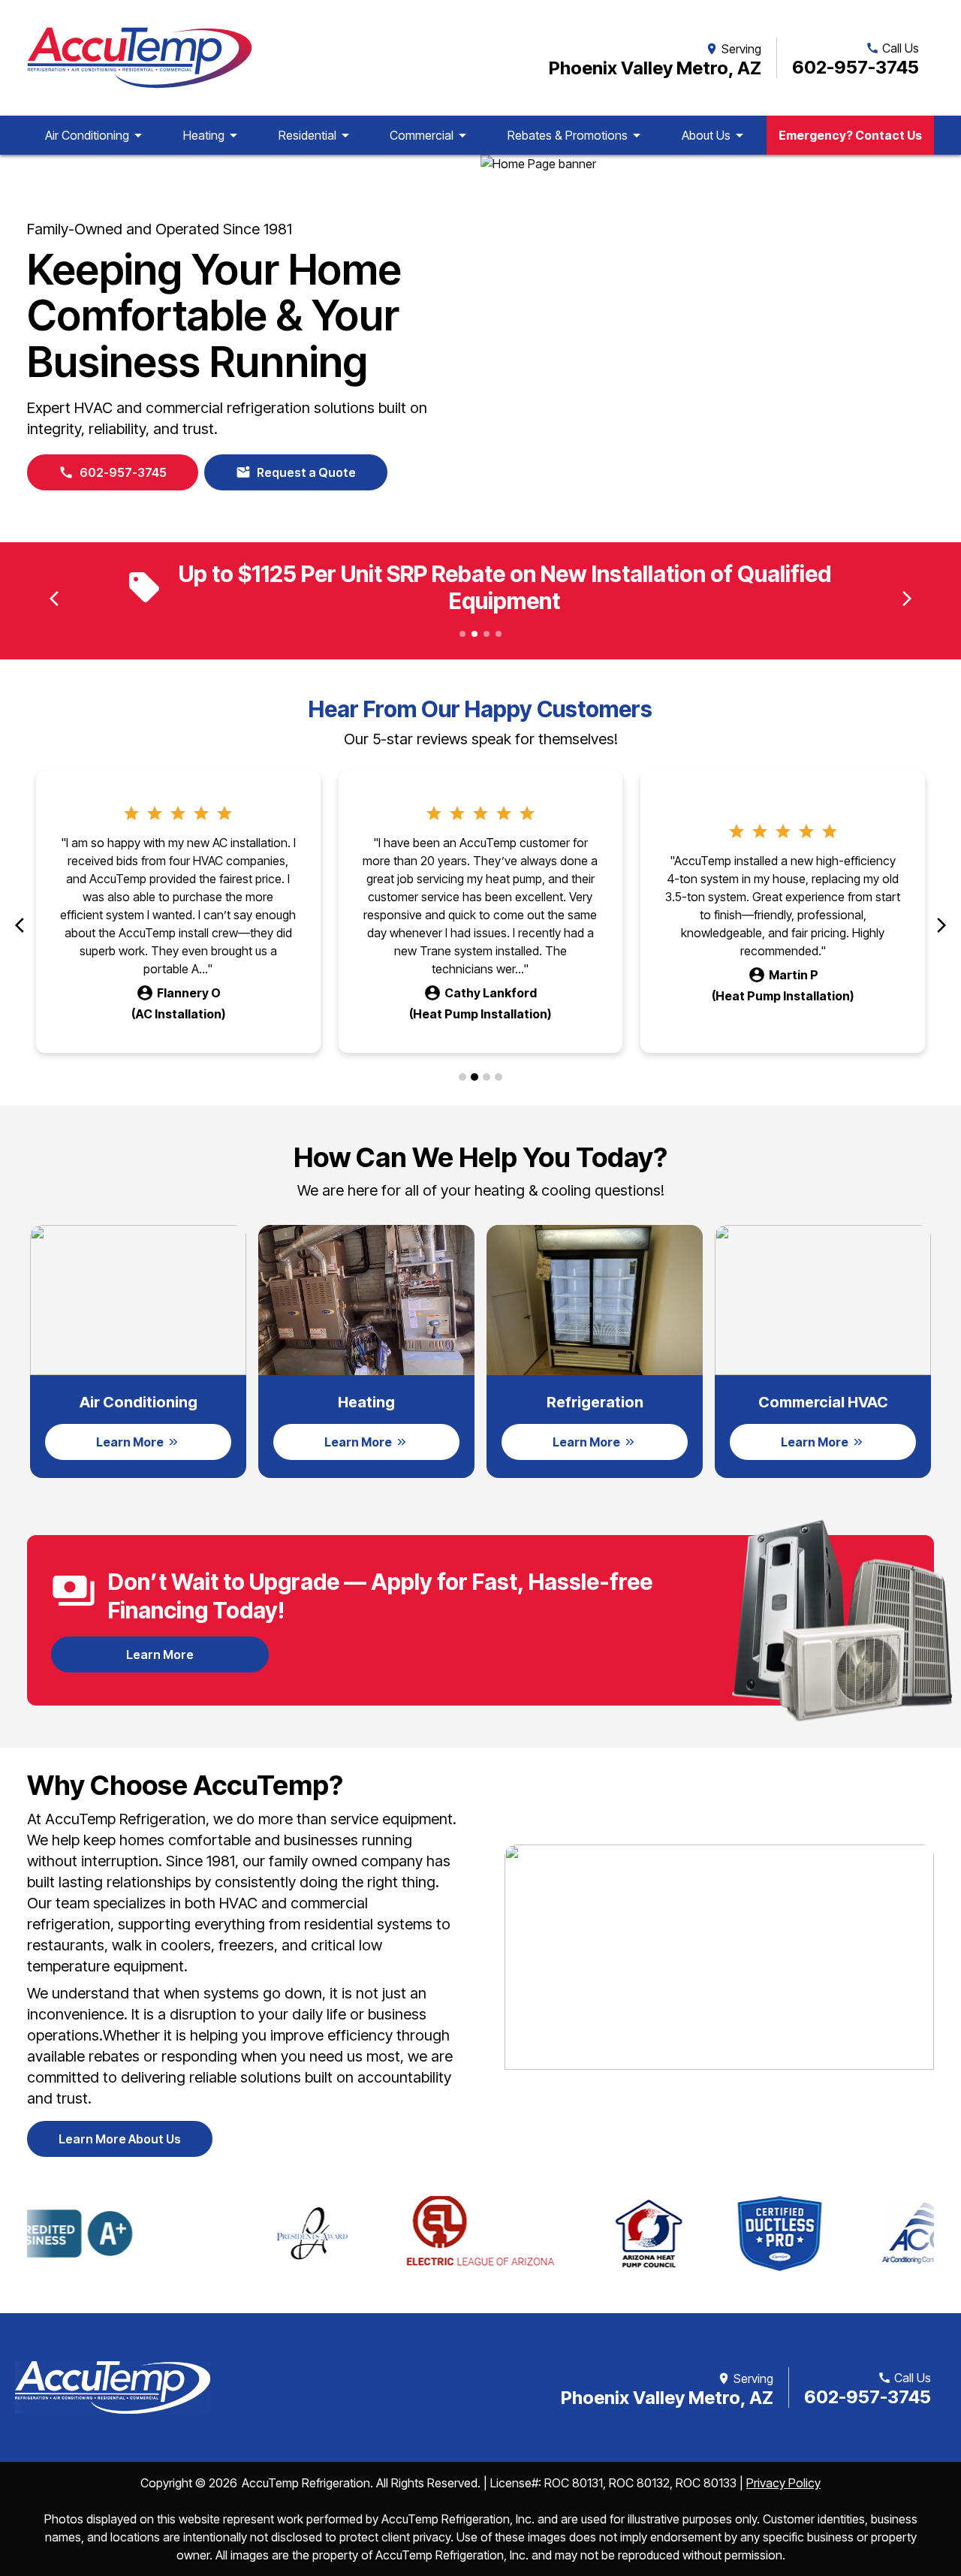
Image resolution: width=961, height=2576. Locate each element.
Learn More (196, 1659)
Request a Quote (296, 472)
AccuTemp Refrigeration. (307, 2483)
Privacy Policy (783, 2483)
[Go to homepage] (140, 58)
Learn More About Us (120, 2139)
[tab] (462, 1077)
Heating (213, 135)
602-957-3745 (856, 67)
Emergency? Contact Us (850, 135)
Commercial (431, 135)
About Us (715, 135)
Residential (316, 135)
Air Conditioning (96, 135)
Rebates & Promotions (577, 135)
